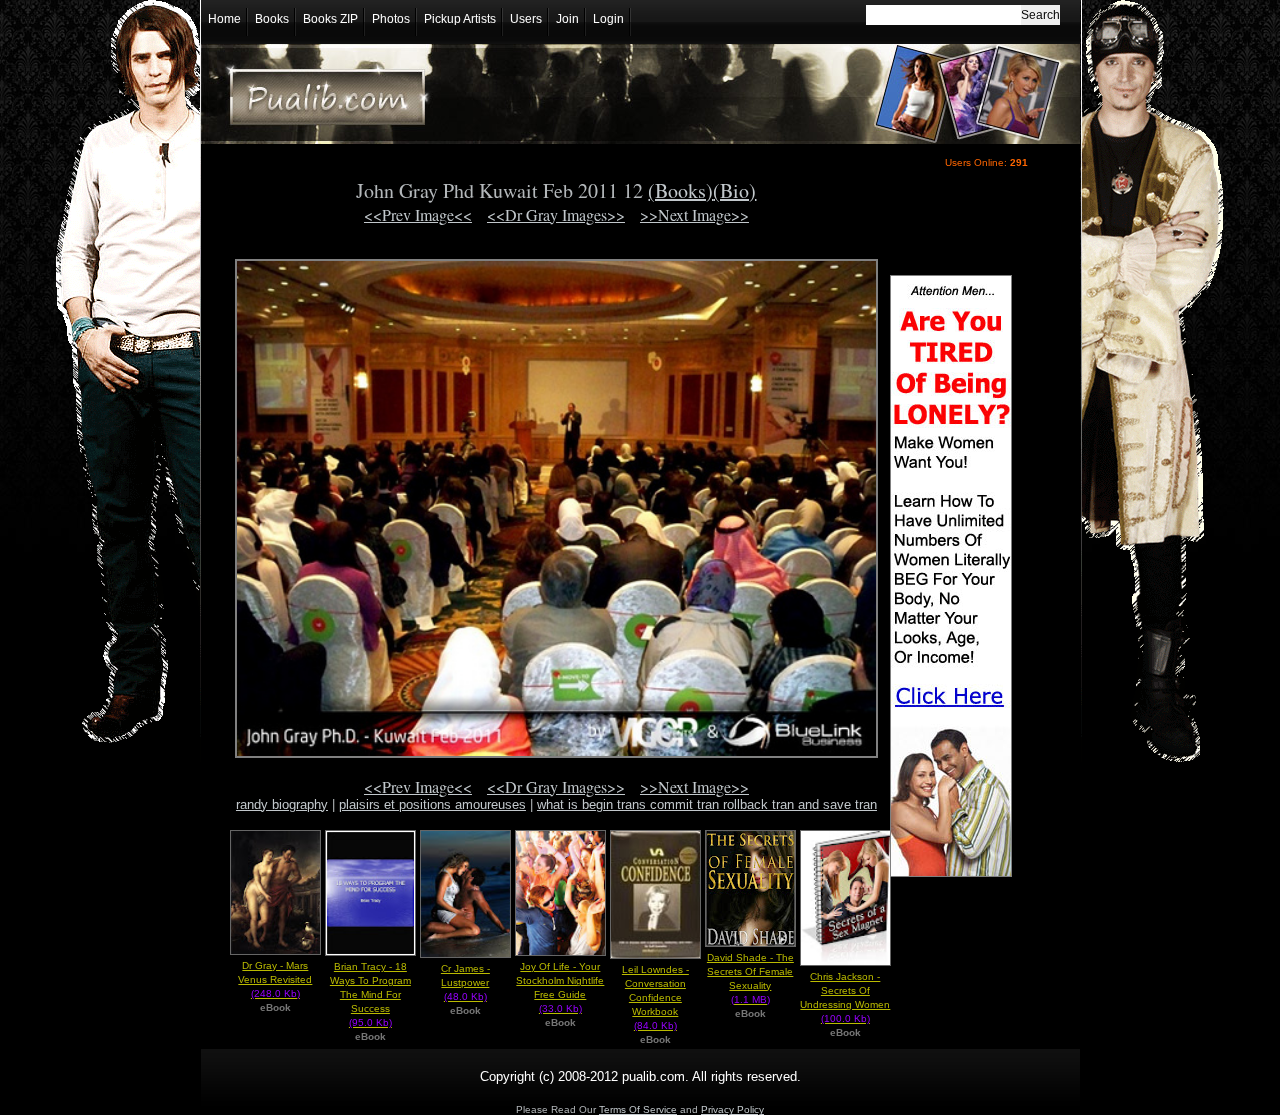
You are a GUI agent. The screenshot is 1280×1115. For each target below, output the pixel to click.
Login (608, 19)
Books (272, 19)
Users (526, 19)
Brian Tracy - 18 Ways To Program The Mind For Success (370, 994)
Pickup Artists (460, 19)
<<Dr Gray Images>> (556, 214)
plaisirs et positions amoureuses (432, 804)
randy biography (282, 804)
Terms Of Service (638, 1109)
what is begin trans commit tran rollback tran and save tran (707, 804)
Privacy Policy (732, 1109)
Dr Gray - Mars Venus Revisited (275, 979)
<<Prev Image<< (418, 214)
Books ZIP (330, 19)
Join (567, 19)
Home (224, 19)
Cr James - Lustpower (465, 982)
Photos (391, 19)
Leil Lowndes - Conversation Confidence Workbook (655, 997)
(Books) (680, 190)
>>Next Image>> (694, 214)
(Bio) (734, 190)
